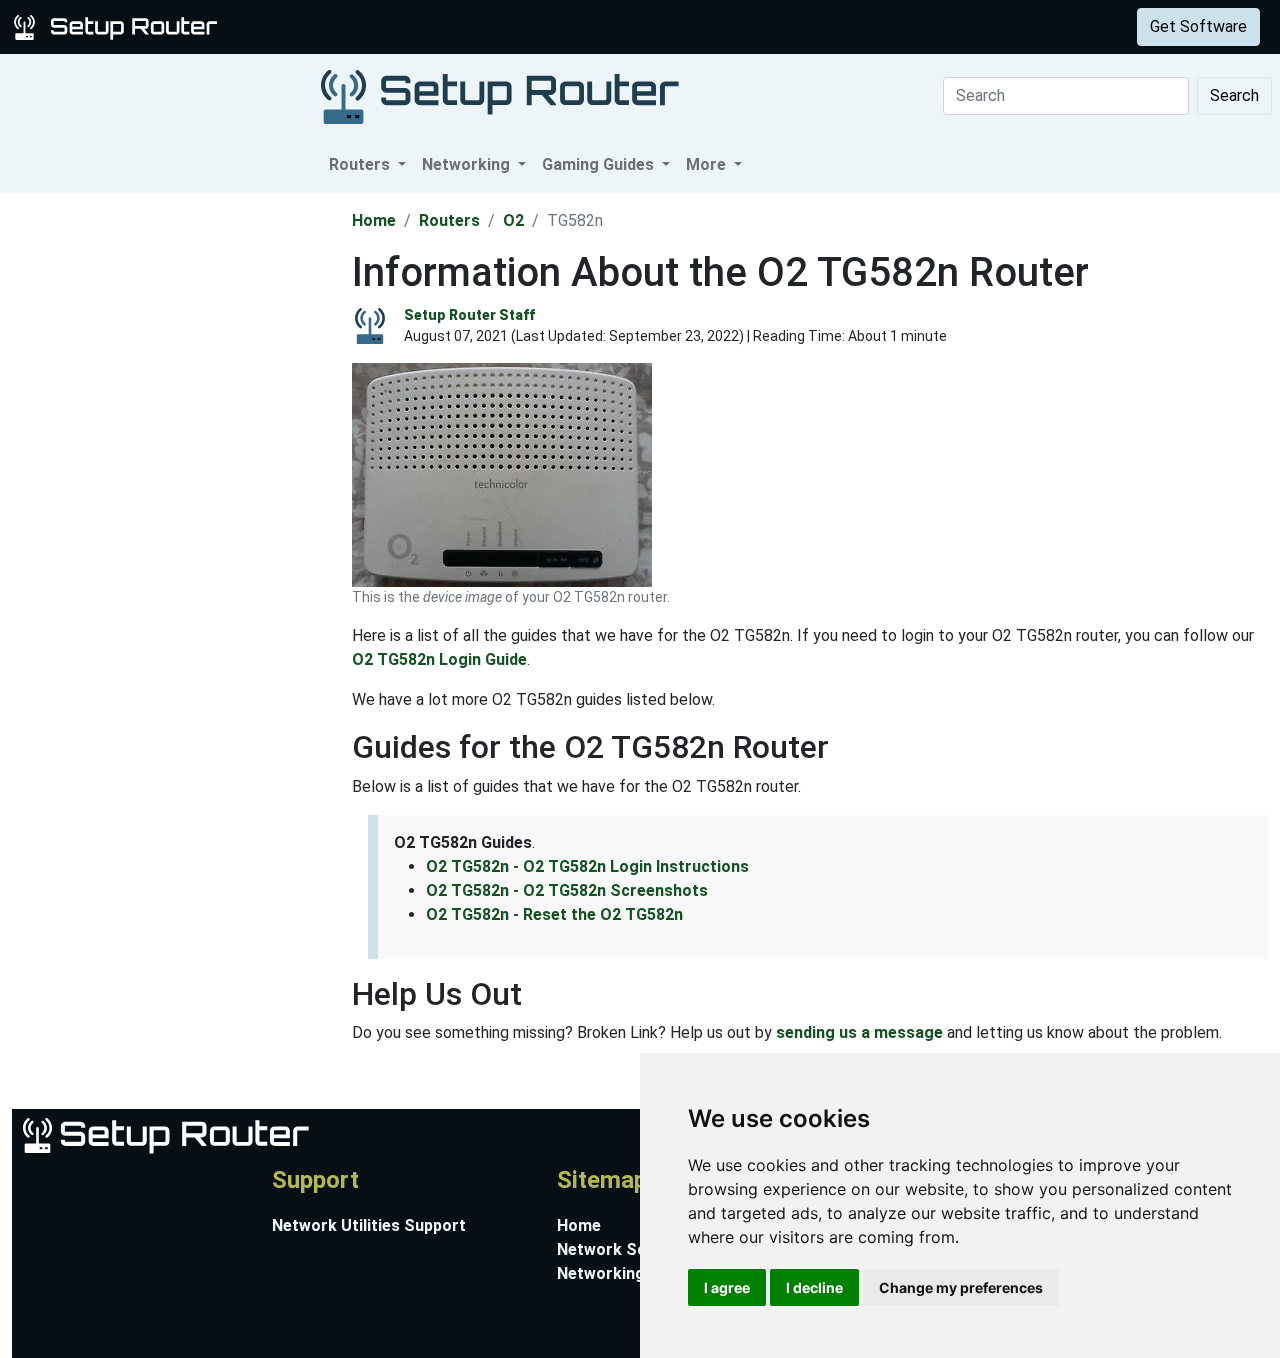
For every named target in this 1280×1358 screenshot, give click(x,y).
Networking (403, 26)
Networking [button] (468, 164)
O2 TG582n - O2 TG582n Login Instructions (587, 866)
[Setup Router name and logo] (119, 25)
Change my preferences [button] (961, 1287)
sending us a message (859, 1032)
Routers (312, 26)
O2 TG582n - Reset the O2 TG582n (554, 914)
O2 (513, 220)
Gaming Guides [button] (600, 164)
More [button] (708, 164)
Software (499, 26)
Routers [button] (361, 164)
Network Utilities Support (369, 1225)
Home (374, 220)
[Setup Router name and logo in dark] (500, 95)
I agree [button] (727, 1287)
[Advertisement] (174, 493)
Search (1234, 95)
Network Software (627, 1249)
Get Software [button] (1198, 26)
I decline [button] (814, 1287)
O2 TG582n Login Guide (439, 659)
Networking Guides (628, 1273)
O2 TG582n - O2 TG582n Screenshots (567, 890)
